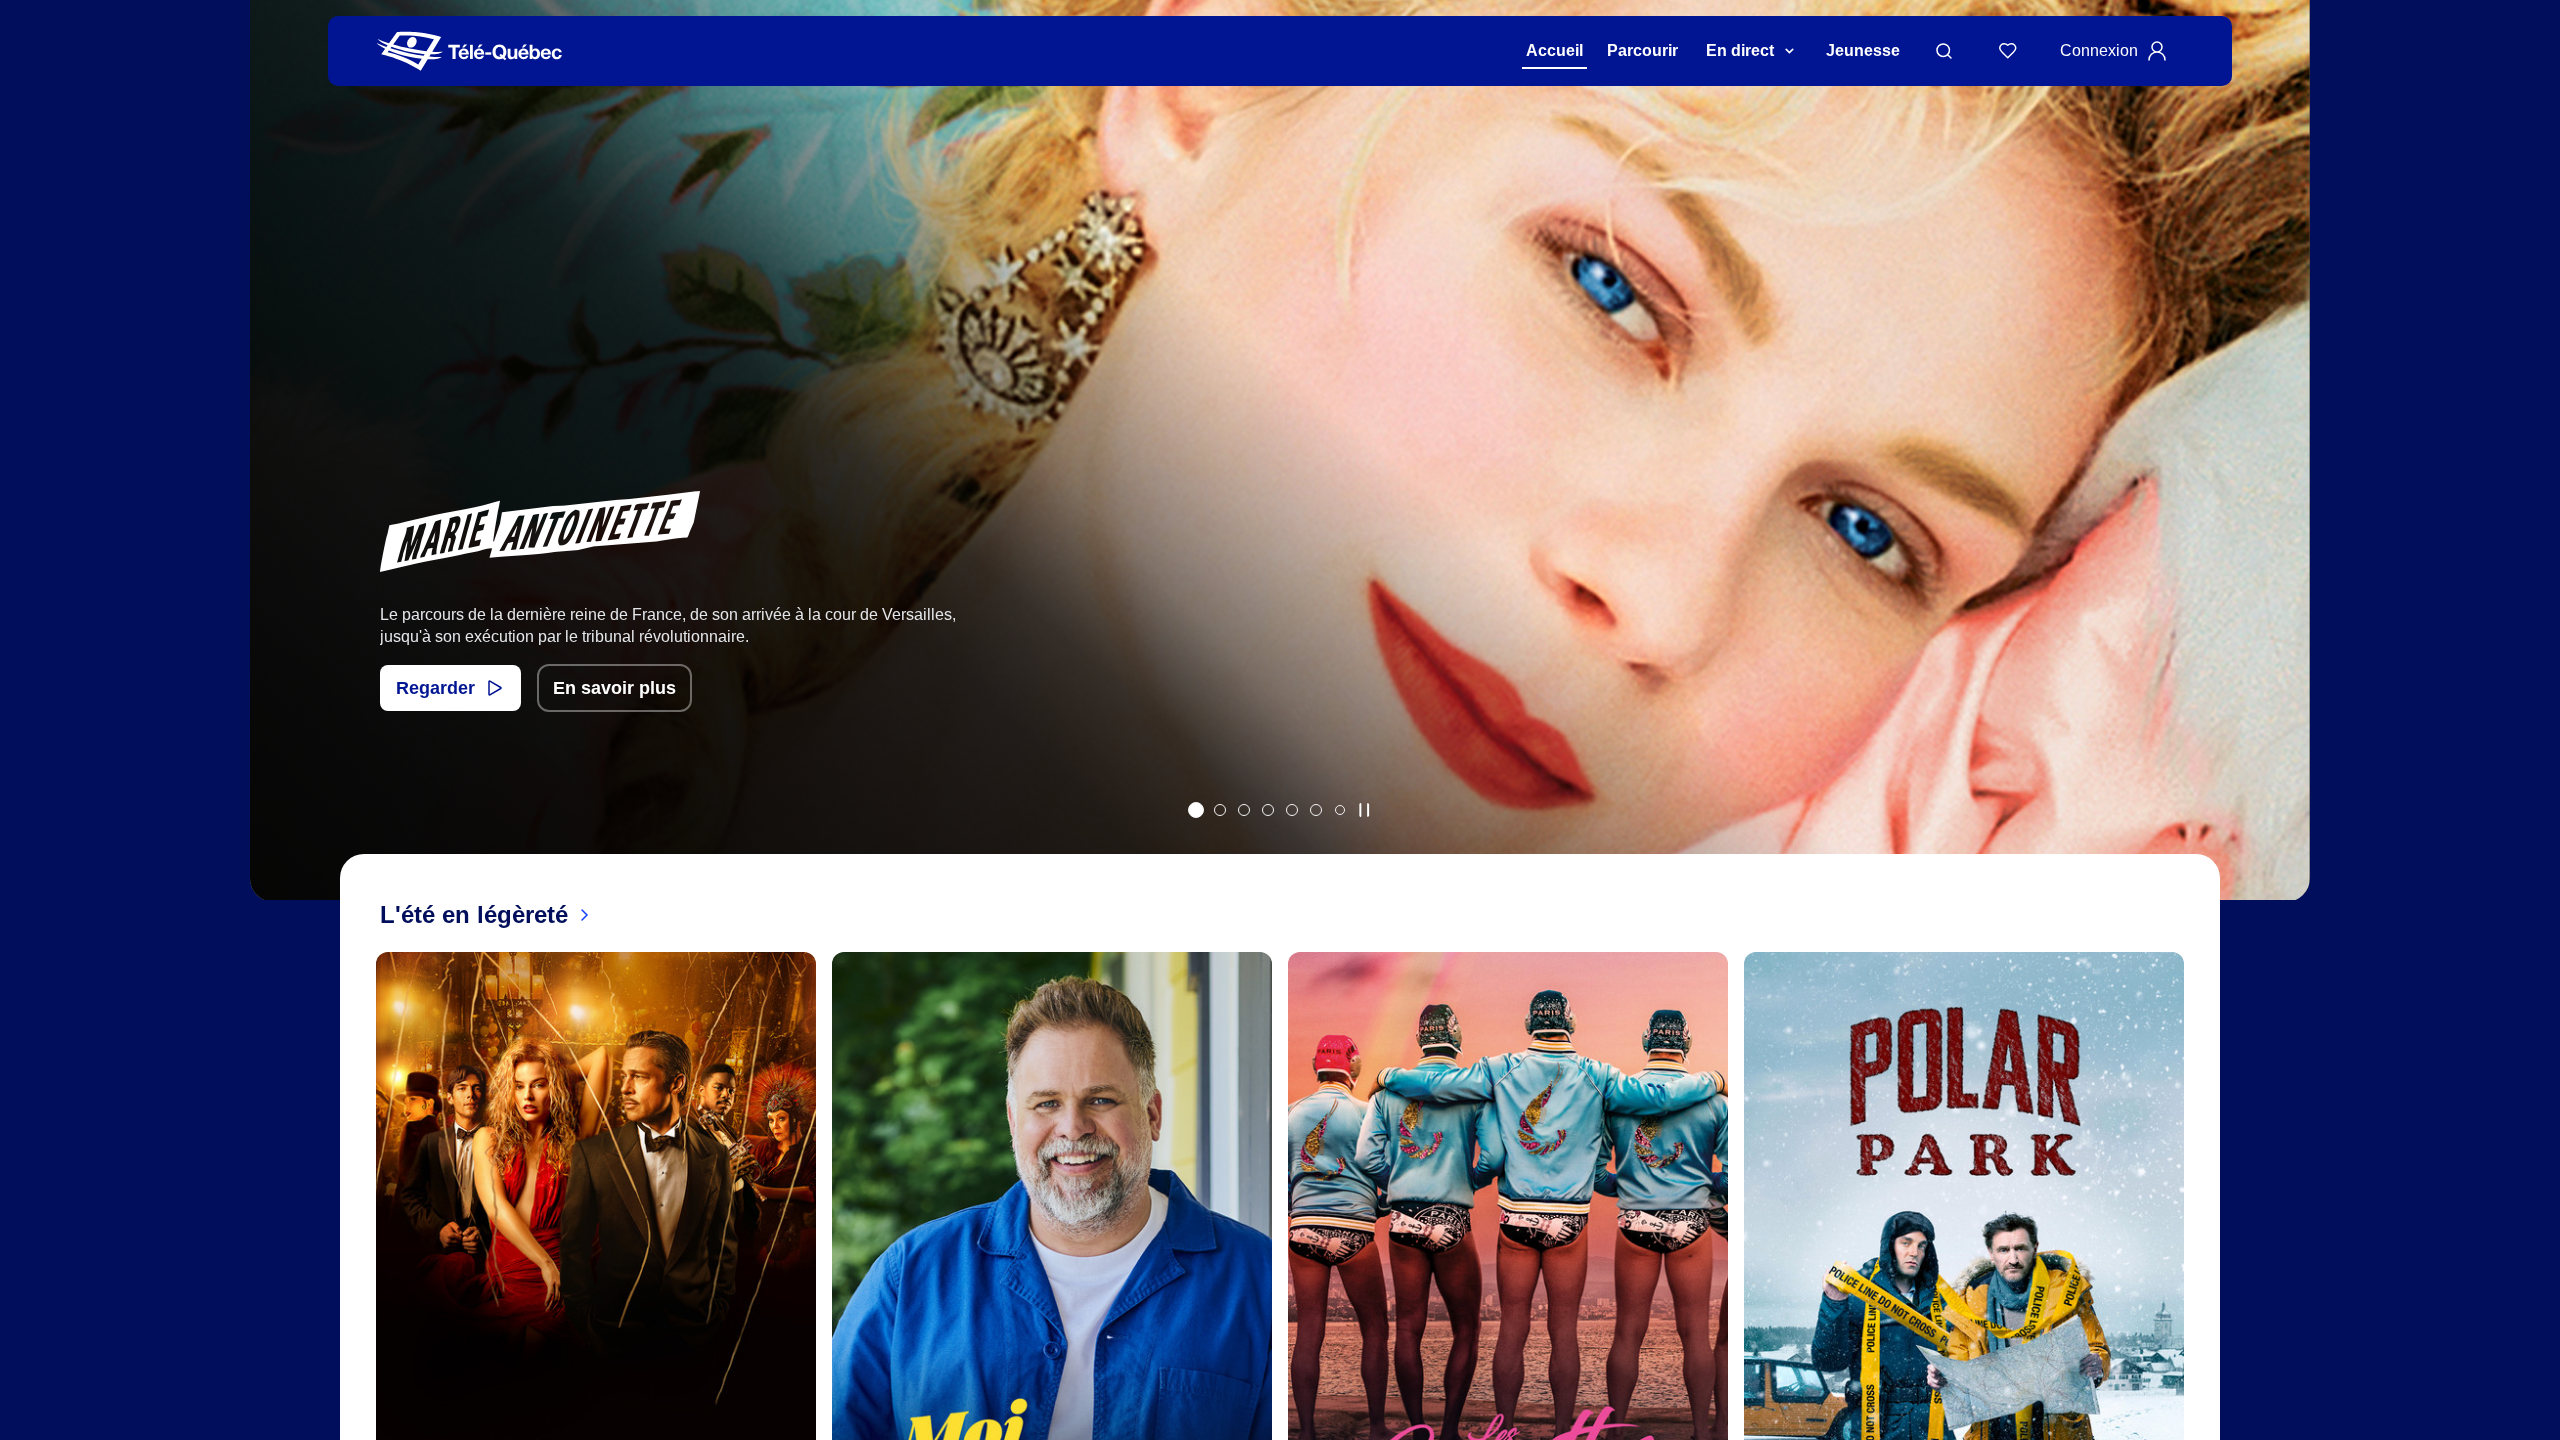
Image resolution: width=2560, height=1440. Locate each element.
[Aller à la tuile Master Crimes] (1316, 810)
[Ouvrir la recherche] (1944, 51)
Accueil (1554, 50)
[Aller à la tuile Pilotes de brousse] (1244, 810)
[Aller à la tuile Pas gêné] (1220, 810)
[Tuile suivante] (2200, 1314)
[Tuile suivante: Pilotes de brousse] (2280, 476)
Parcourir (1642, 50)
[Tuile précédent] (360, 1314)
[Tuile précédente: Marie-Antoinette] (279, 476)
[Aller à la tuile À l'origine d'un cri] (1268, 810)
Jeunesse (1863, 50)
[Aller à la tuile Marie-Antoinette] (1196, 810)
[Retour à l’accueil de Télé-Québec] (469, 51)
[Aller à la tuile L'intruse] (1292, 810)
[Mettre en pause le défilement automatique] (1364, 810)
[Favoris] (2008, 51)
